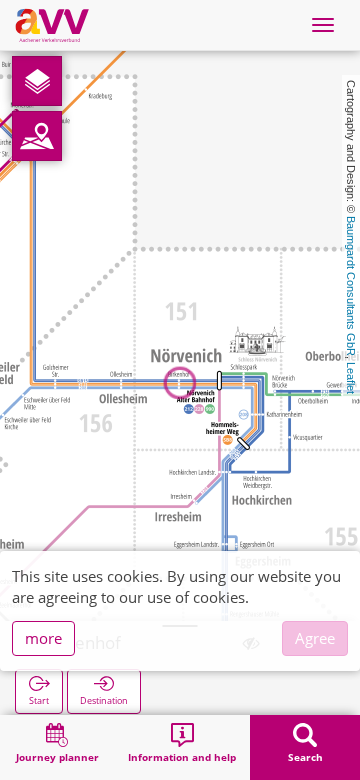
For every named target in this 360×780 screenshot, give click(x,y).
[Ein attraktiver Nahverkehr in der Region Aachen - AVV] (52, 25)
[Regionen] (37, 136)
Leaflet (351, 378)
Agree (315, 638)
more (43, 638)
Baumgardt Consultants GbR (351, 286)
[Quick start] (37, 81)
